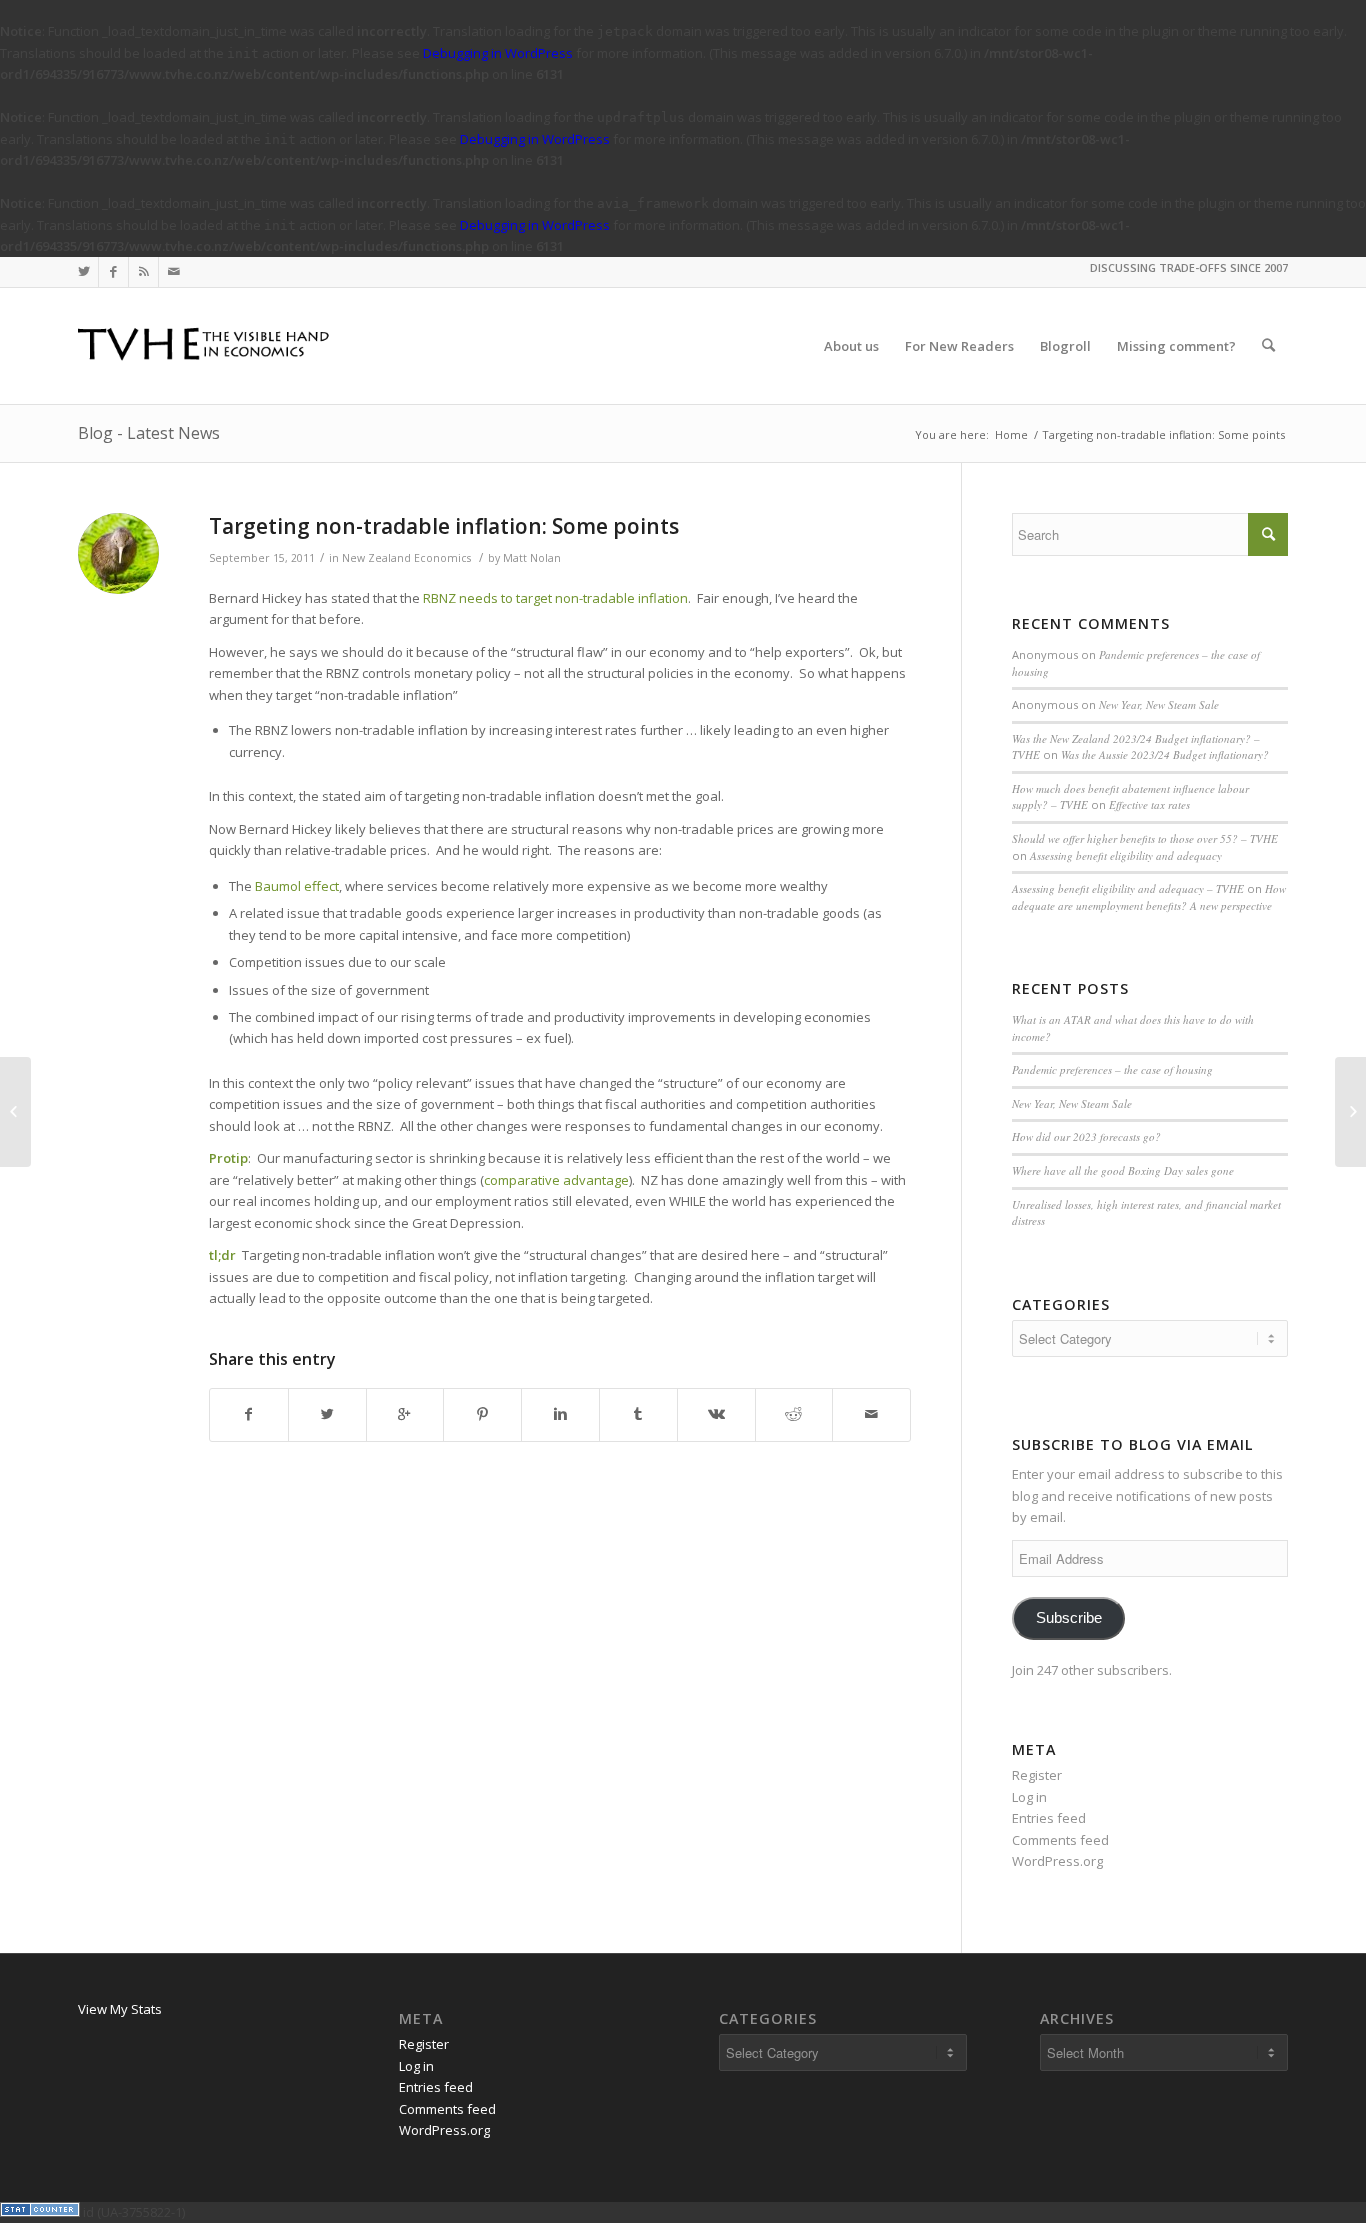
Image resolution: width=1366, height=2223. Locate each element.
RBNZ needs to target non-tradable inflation (555, 598)
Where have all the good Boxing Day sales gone (1123, 1170)
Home (1011, 434)
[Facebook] (113, 272)
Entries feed (1049, 1818)
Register (1037, 1775)
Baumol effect (297, 886)
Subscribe (1069, 1618)
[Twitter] (83, 272)
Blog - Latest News (149, 433)
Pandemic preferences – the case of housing (1112, 1069)
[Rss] (143, 272)
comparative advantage (556, 1180)
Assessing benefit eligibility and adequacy (1126, 855)
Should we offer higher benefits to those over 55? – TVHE (1145, 838)
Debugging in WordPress (498, 53)
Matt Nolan (532, 558)
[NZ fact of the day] (15, 1112)
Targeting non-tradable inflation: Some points (444, 526)
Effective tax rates (1149, 804)
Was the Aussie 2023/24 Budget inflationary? (1165, 754)
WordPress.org (1057, 1861)
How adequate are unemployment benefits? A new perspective (1149, 897)
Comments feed (1060, 1840)
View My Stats (120, 2009)
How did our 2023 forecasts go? (1086, 1136)
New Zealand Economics (406, 558)
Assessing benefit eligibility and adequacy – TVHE (1128, 888)
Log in (1029, 1797)
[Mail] (174, 272)
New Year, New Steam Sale (1159, 704)
